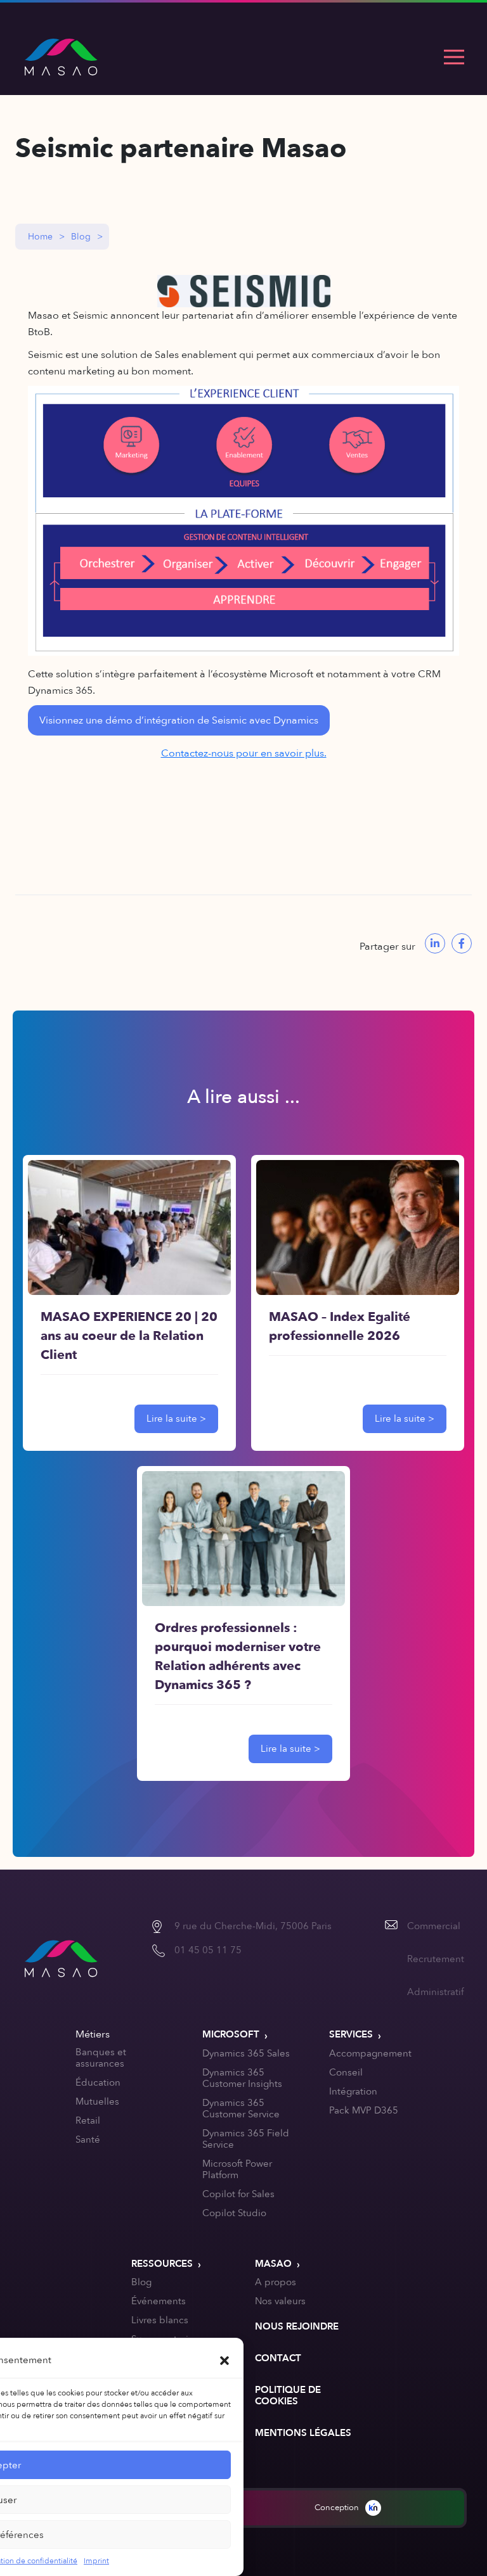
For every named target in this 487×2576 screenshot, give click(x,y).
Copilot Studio (234, 2213)
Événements (159, 2301)
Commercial (434, 1926)
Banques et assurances (101, 2058)
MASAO (273, 2264)
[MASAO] (61, 57)
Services (351, 2034)
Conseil (346, 2072)
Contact (278, 2358)
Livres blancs (160, 2320)
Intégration (353, 2091)
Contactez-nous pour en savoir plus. (244, 753)
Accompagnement (370, 2053)
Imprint (96, 2561)
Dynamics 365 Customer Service (241, 2108)
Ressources (162, 2264)
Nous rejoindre (297, 2326)
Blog (81, 237)
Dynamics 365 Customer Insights (242, 2078)
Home (40, 237)
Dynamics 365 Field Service (246, 2139)
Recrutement (436, 1959)
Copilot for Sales (238, 2194)
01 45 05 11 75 (208, 1950)
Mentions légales (303, 2433)
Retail (88, 2120)
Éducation (98, 2082)
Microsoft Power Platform (237, 2169)
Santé (88, 2139)
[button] (224, 2360)
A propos (276, 2282)
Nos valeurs (280, 2301)
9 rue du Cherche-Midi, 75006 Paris (253, 1926)
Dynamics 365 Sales (246, 2053)
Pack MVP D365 (364, 2110)
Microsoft (231, 2034)
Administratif (435, 1992)
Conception (337, 2508)
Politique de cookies (288, 2395)
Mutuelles (97, 2101)
